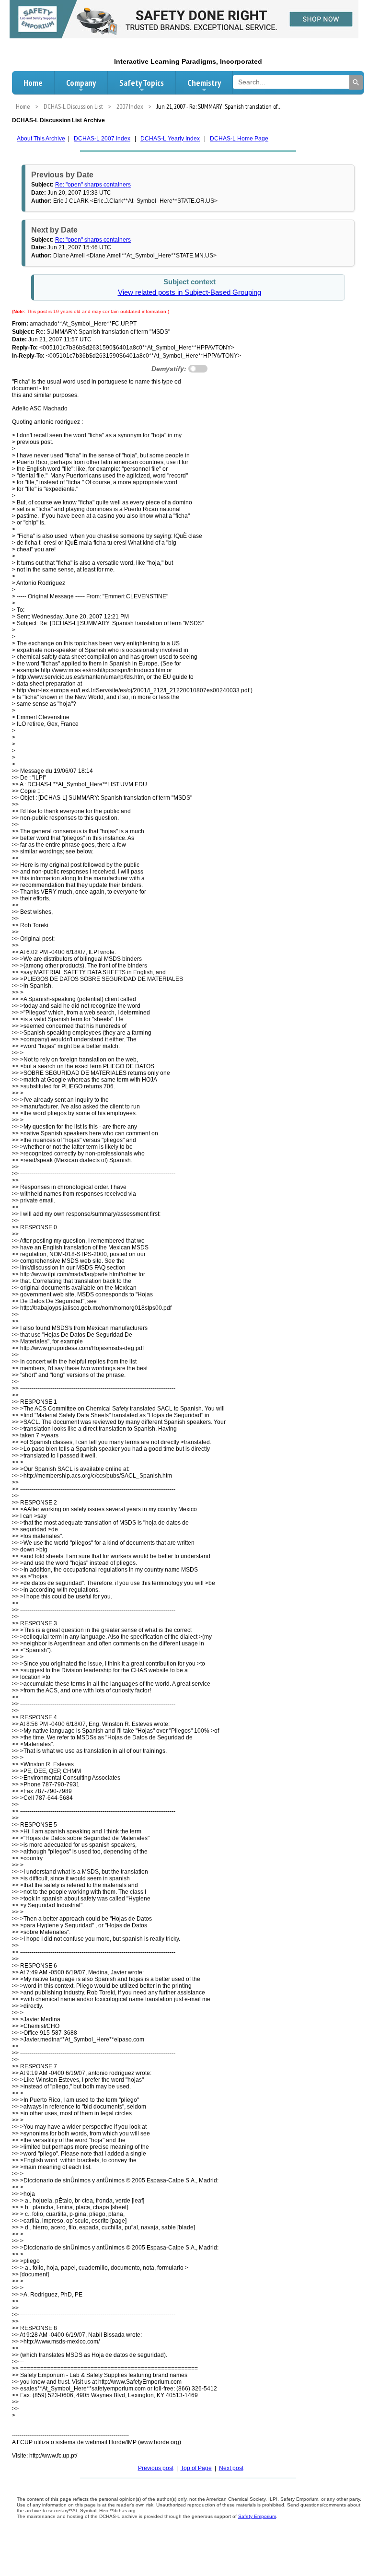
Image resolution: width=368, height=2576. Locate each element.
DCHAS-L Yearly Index (170, 139)
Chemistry (204, 83)
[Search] (356, 82)
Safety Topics (142, 83)
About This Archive (41, 139)
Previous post (156, 2468)
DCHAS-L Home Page (239, 139)
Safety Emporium (257, 2516)
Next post (231, 2468)
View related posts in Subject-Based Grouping (190, 292)
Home (33, 83)
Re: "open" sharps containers (93, 185)
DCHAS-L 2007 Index (102, 139)
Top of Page (196, 2468)
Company (81, 83)
